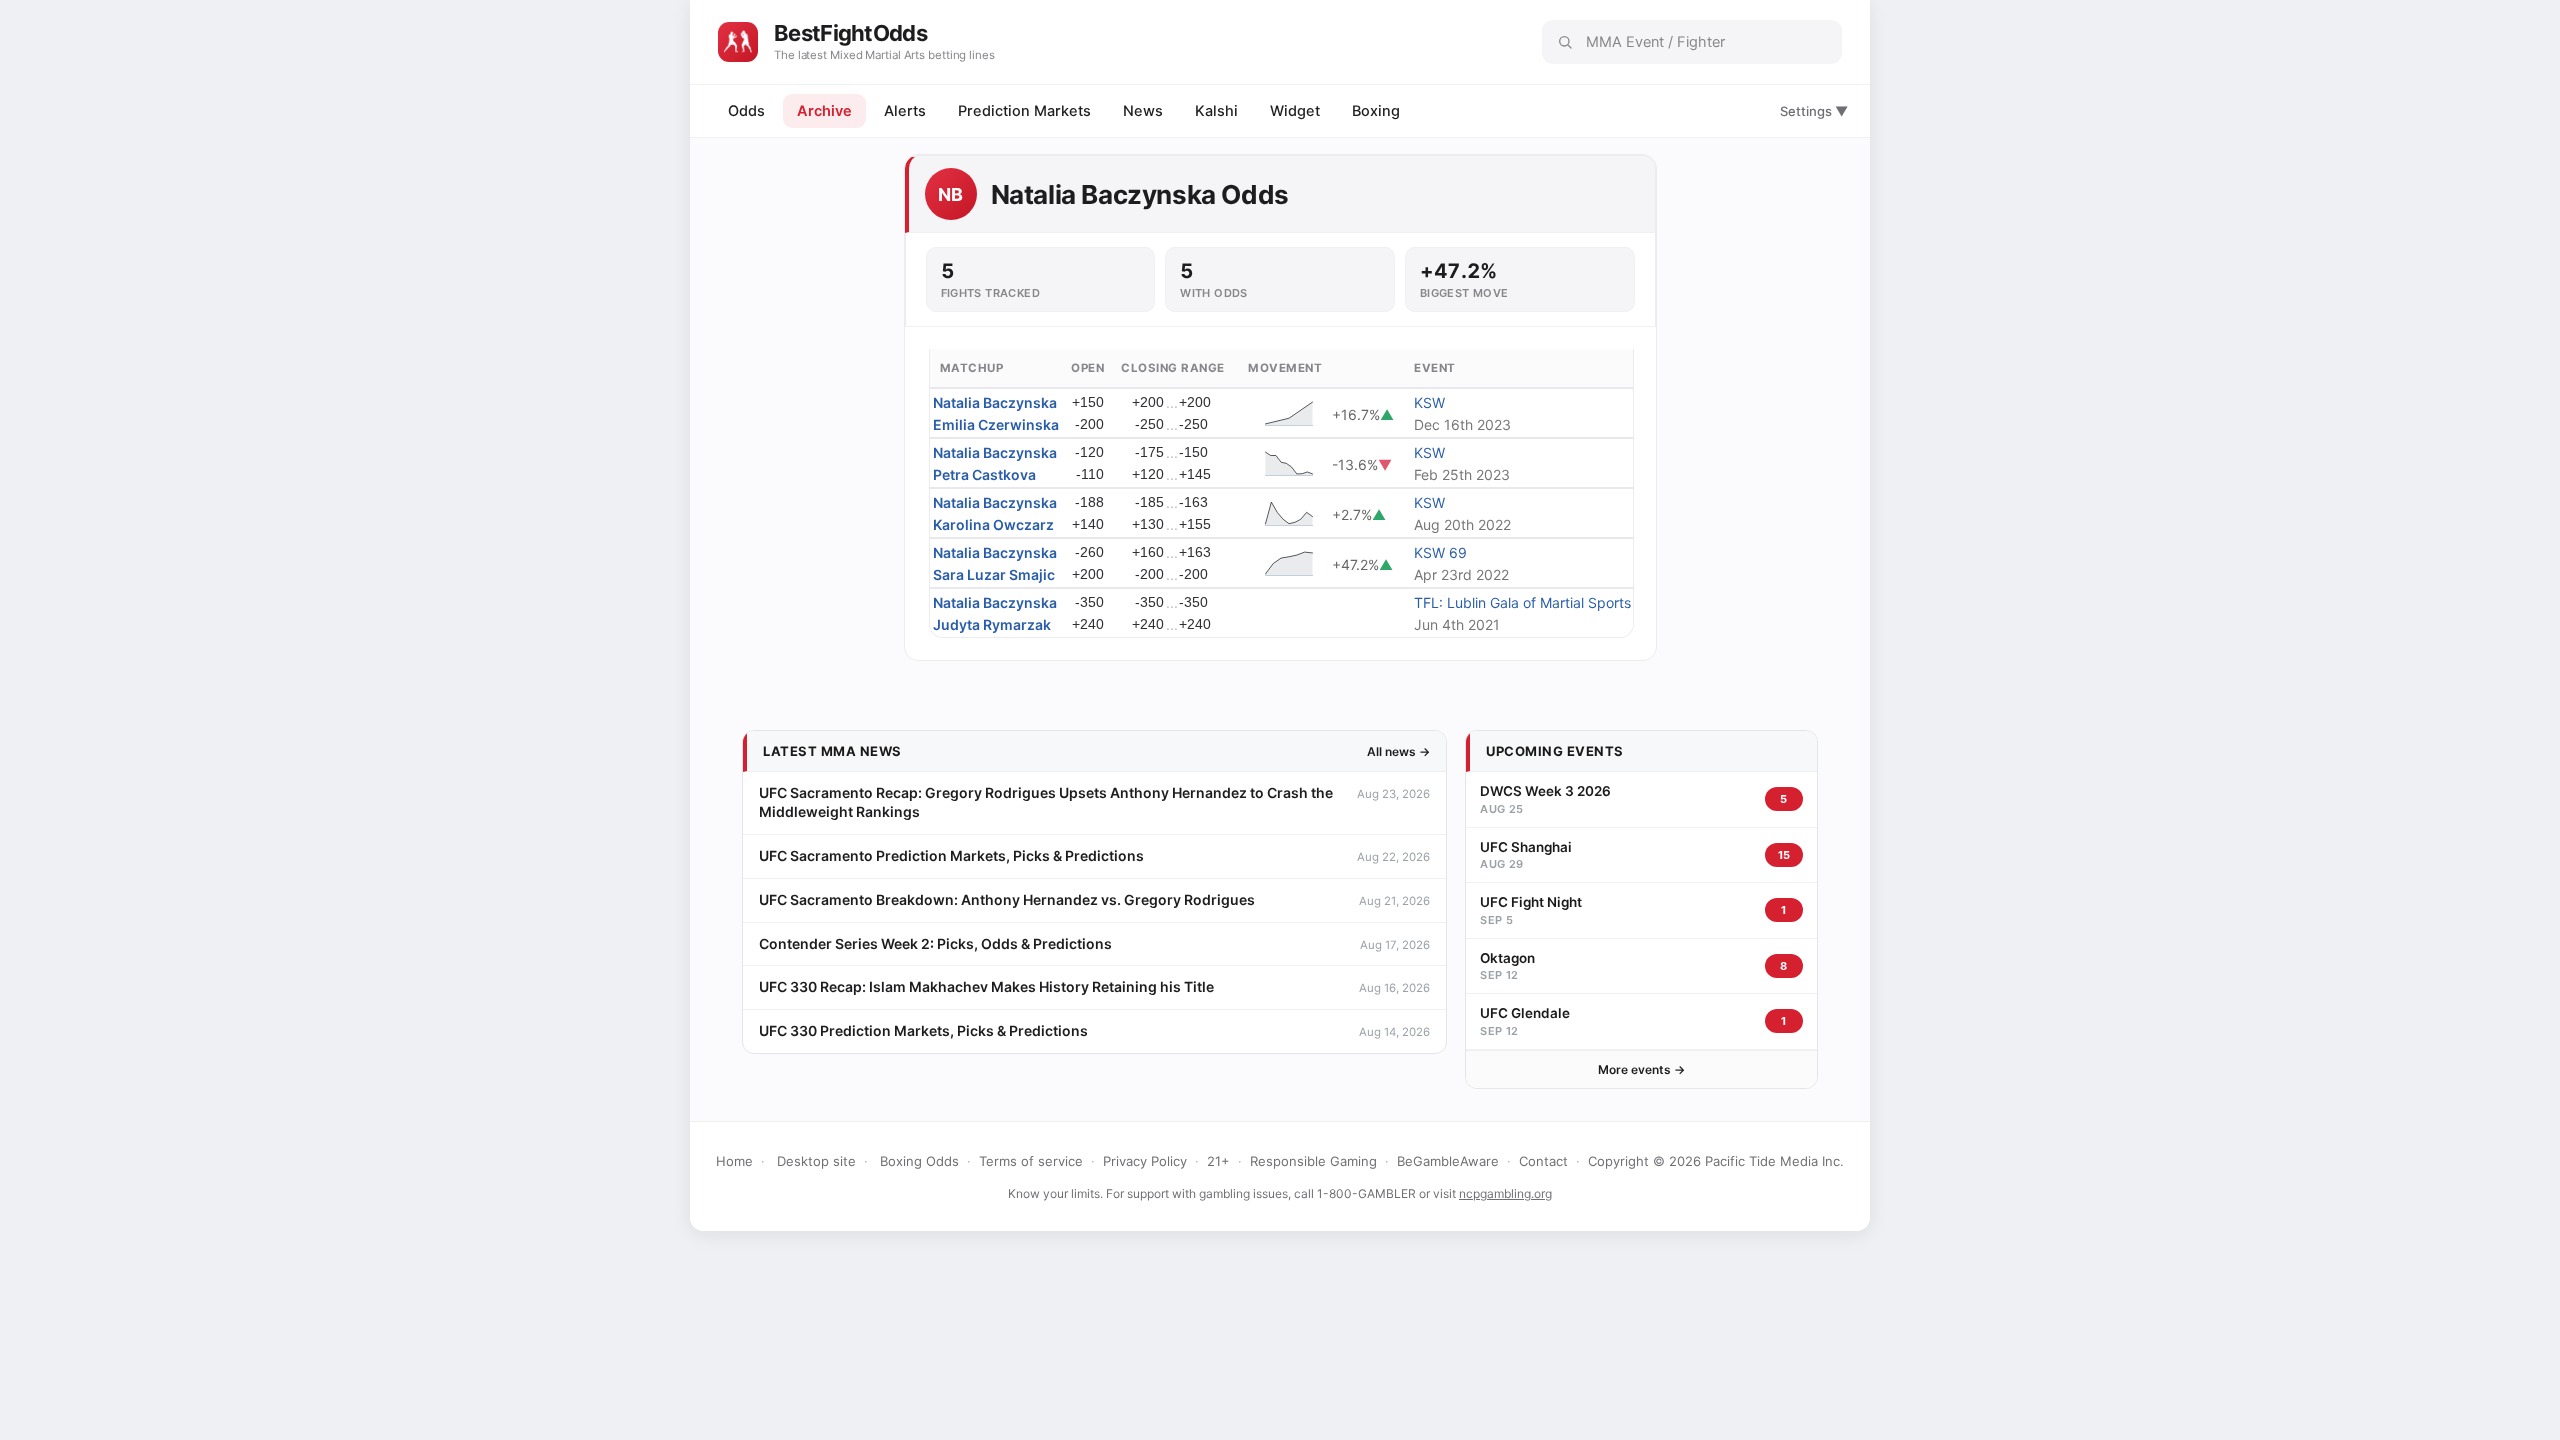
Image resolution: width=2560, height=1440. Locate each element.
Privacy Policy (1145, 1161)
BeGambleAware (1448, 1161)
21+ (1218, 1161)
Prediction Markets (1024, 111)
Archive (824, 111)
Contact (1543, 1161)
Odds (746, 111)
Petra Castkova (984, 474)
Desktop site (816, 1161)
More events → (1641, 1069)
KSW (1429, 402)
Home (734, 1161)
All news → (1398, 751)
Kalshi (1216, 111)
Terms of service (1031, 1161)
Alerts (905, 111)
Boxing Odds (919, 1161)
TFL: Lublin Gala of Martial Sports (1522, 602)
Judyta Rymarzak (992, 624)
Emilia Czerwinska (996, 424)
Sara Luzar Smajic (994, 574)
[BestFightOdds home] (738, 42)
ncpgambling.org (1505, 1193)
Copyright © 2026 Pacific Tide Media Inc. (1716, 1161)
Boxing (1376, 111)
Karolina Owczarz (993, 524)
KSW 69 (1440, 552)
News (1143, 111)
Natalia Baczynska (995, 402)
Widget (1295, 111)
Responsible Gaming (1313, 1161)
